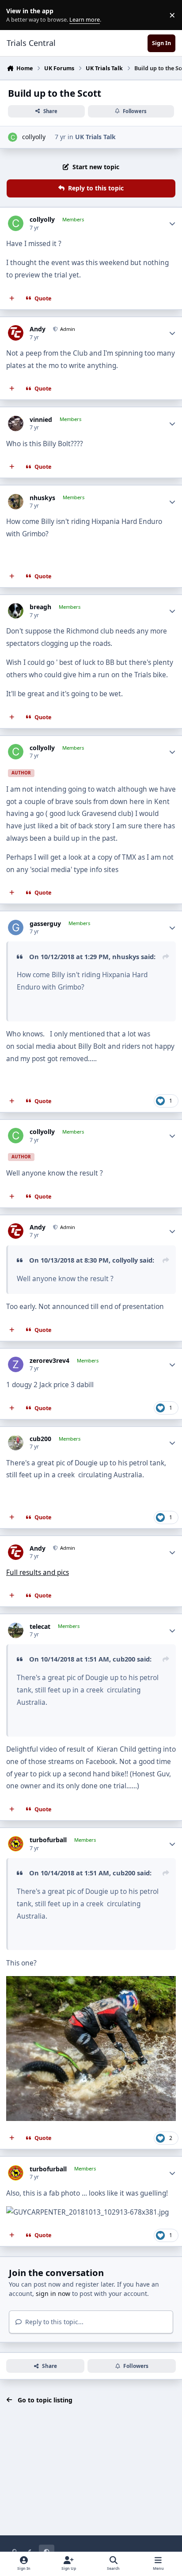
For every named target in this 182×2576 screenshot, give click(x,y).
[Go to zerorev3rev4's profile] (16, 1364)
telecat (40, 1627)
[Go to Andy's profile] (16, 333)
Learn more (17, 15)
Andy (38, 329)
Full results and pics (38, 1573)
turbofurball (48, 1840)
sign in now (53, 2293)
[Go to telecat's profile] (16, 1630)
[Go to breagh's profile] (16, 611)
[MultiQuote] (12, 298)
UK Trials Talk (95, 137)
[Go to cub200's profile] (16, 1443)
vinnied (41, 420)
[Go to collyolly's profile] (13, 137)
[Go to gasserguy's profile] (16, 928)
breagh (40, 607)
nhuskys (42, 498)
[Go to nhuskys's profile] (16, 502)
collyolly (34, 137)
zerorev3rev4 (49, 1361)
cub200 (40, 1439)
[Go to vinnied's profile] (16, 423)
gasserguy (45, 924)
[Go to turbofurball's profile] (16, 1844)
